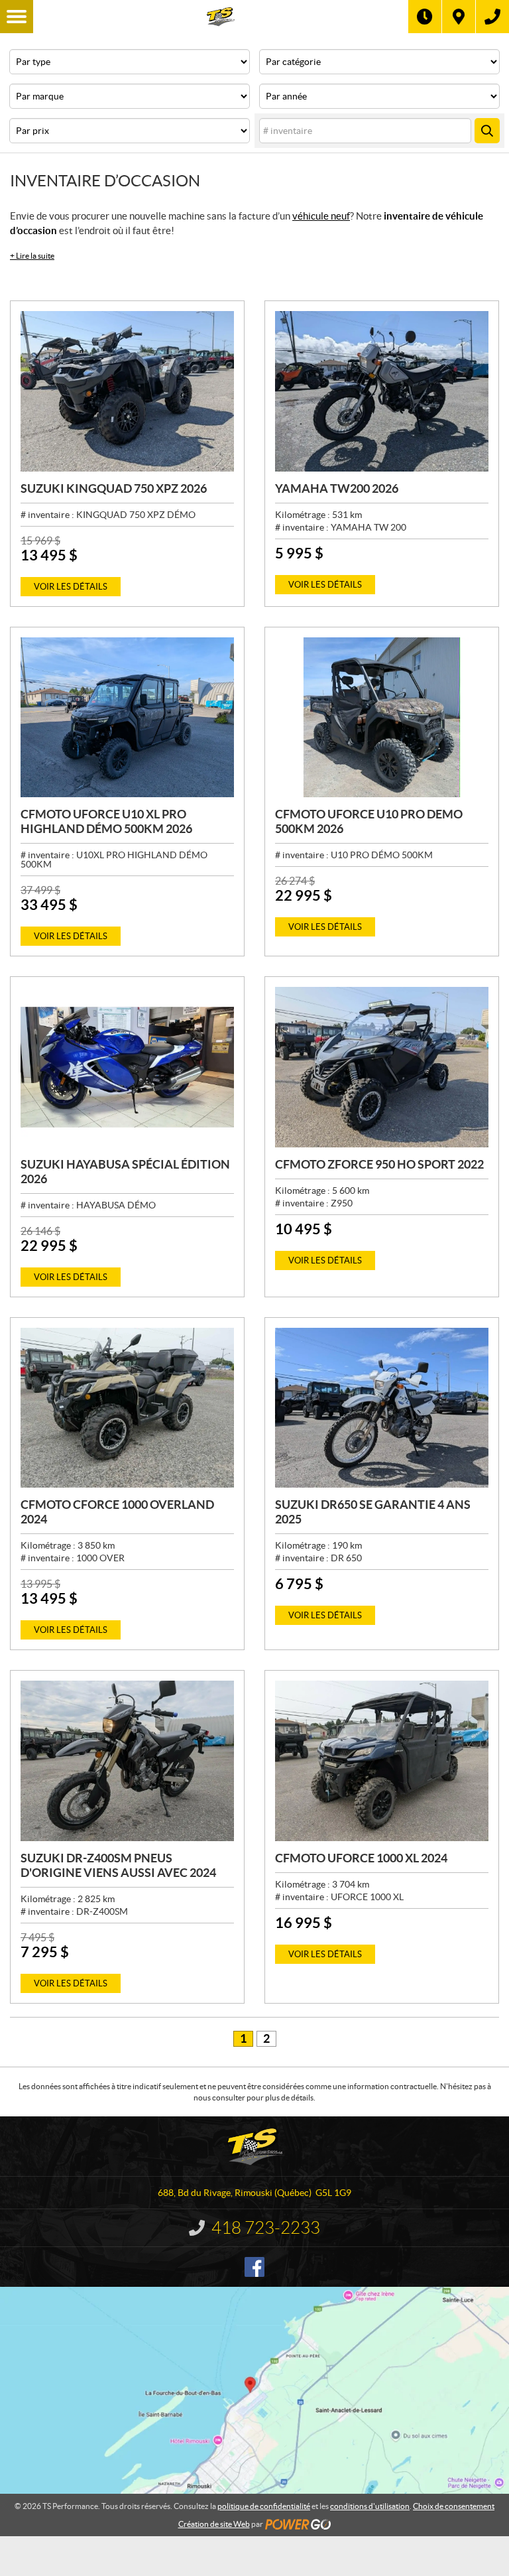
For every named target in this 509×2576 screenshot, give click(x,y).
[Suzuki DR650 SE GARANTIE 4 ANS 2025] (382, 1408)
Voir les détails (71, 587)
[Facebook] (254, 2267)
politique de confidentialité (264, 2506)
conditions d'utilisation (370, 2506)
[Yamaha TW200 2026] (382, 391)
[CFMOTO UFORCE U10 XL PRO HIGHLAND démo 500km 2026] (127, 718)
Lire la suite (32, 256)
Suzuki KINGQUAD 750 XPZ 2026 (114, 488)
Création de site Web (214, 2524)
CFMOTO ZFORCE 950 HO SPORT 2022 (379, 1164)
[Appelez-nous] (492, 17)
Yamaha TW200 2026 (337, 488)
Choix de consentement (454, 2506)
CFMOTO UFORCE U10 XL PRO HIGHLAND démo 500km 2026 (106, 821)
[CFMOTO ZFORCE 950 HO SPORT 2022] (382, 1067)
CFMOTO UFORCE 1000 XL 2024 (361, 1858)
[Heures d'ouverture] (425, 17)
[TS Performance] (221, 17)
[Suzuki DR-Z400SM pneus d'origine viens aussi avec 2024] (127, 1761)
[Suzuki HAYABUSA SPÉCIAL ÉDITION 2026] (127, 1067)
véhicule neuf (321, 216)
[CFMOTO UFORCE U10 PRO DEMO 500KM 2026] (382, 718)
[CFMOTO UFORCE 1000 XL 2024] (382, 1761)
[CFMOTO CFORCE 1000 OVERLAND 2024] (127, 1408)
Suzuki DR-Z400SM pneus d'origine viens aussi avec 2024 (118, 1865)
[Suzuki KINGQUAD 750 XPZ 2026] (127, 391)
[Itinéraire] (459, 17)
